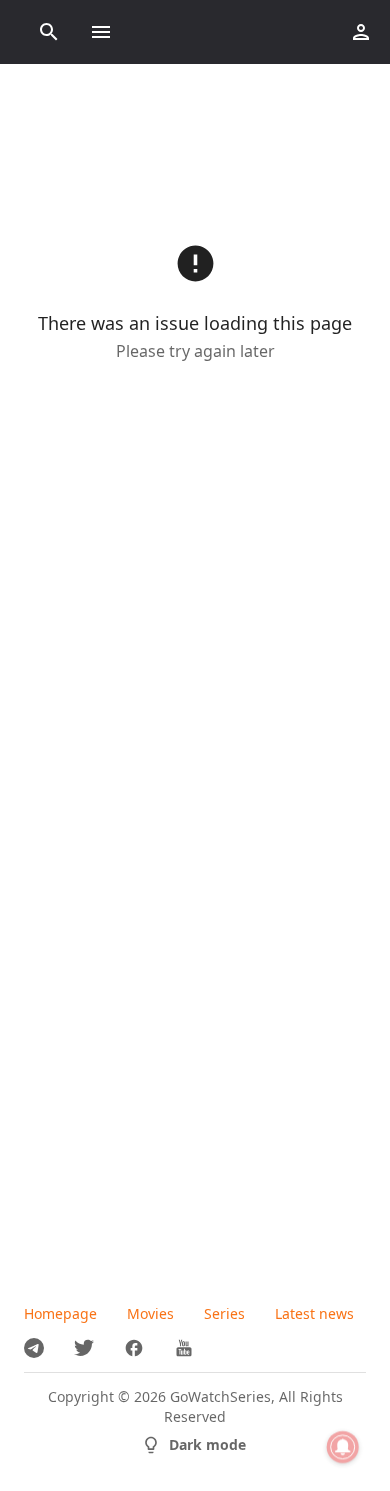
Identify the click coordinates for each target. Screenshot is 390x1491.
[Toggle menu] (101, 32)
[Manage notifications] (343, 1447)
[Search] (49, 32)
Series (224, 1313)
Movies (150, 1313)
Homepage (60, 1313)
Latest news (314, 1313)
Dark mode (207, 1444)
